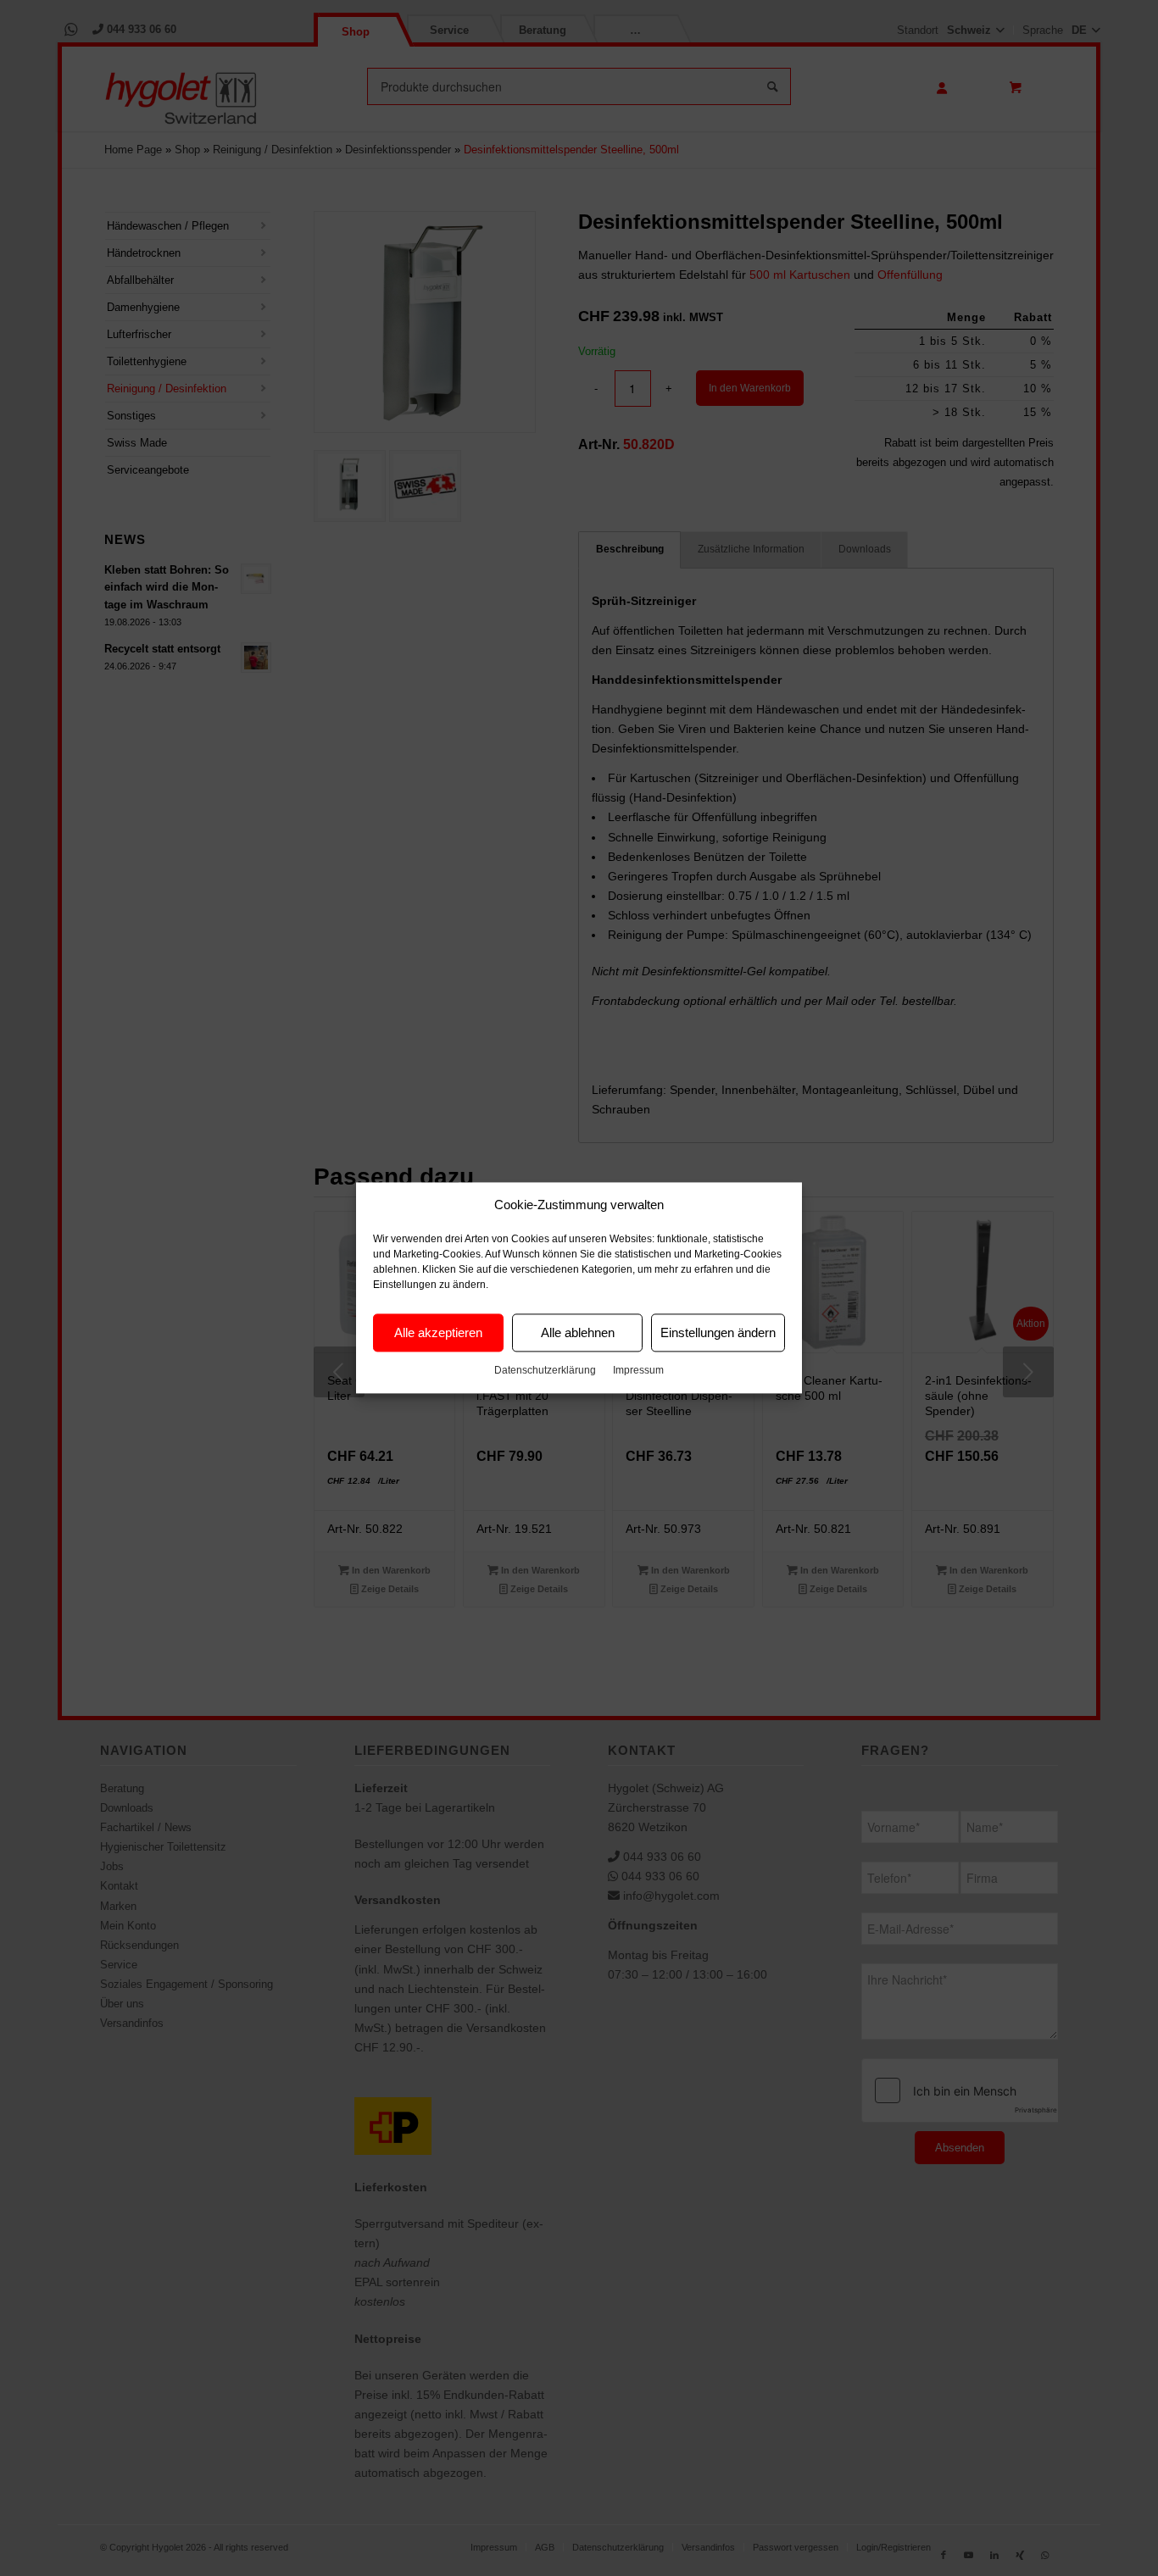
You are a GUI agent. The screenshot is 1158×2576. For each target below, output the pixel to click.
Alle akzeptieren (438, 1332)
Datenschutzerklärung (545, 1371)
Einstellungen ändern (718, 1332)
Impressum (638, 1371)
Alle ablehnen (578, 1332)
